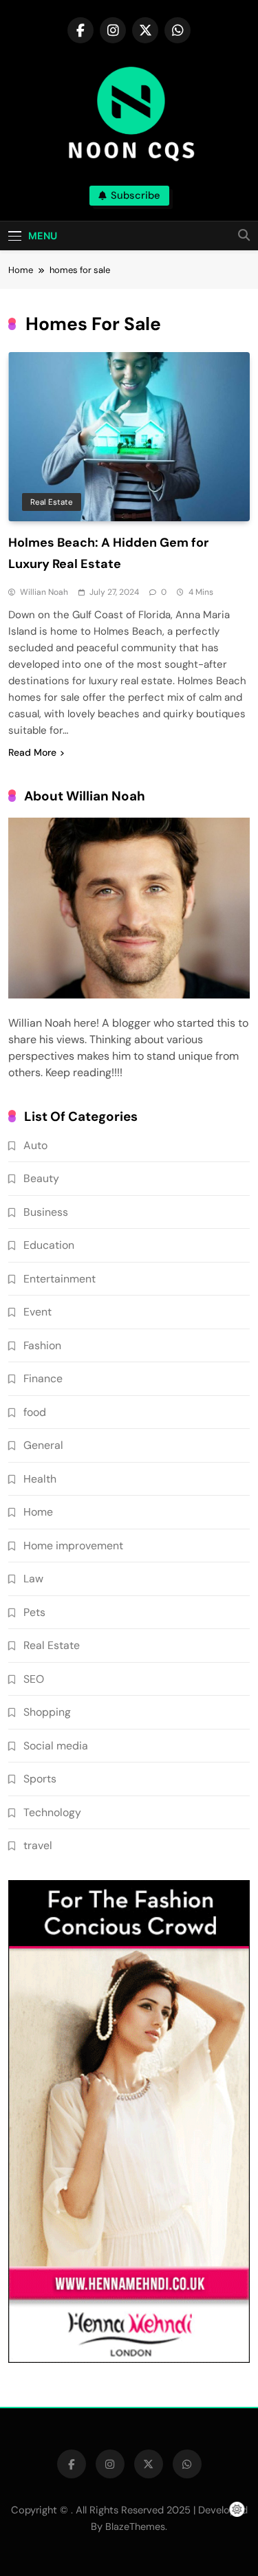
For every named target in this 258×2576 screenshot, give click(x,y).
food (35, 1412)
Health (40, 1479)
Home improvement (73, 1546)
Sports (40, 1779)
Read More (32, 752)
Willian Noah (44, 592)
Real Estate (52, 502)
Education (49, 1245)
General (43, 1445)
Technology (52, 1812)
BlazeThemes (135, 2526)
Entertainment (60, 1279)
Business (46, 1212)
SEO (34, 1679)
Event (37, 1312)
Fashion (42, 1345)
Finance (43, 1378)
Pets (34, 1612)
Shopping (47, 1712)
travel (38, 1845)
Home (38, 1512)
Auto (35, 1145)
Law (33, 1579)
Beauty (41, 1178)
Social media (56, 1746)
